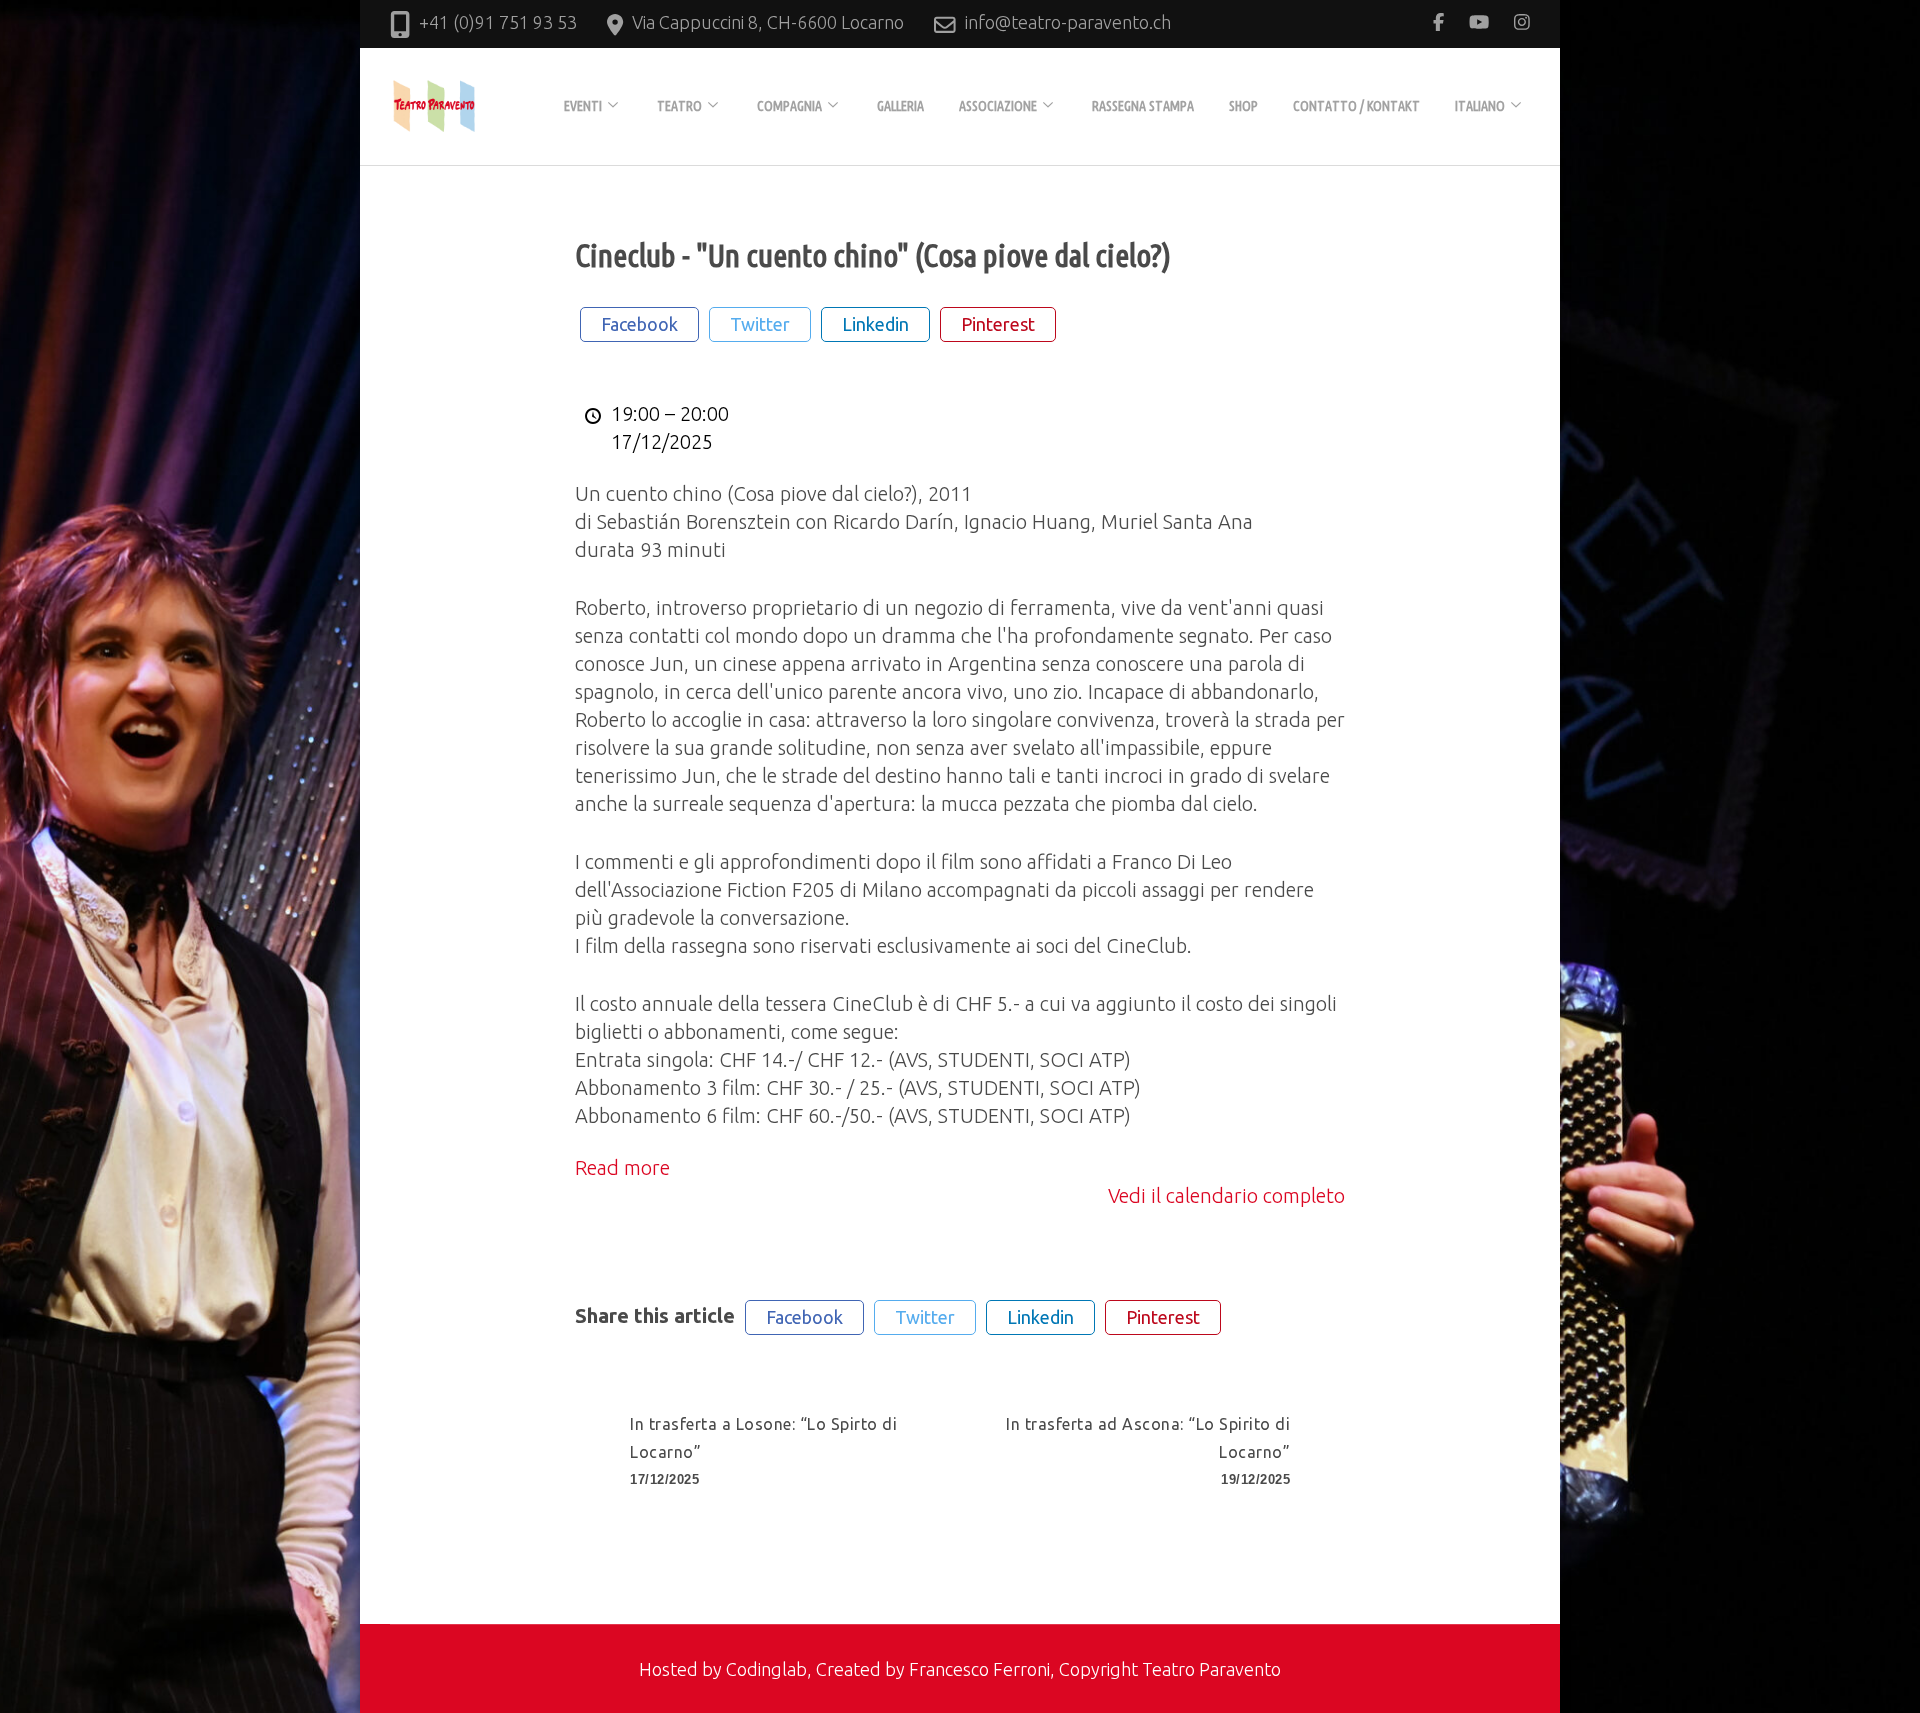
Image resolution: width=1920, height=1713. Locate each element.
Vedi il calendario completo (1226, 1195)
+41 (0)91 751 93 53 (498, 22)
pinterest (998, 324)
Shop (1243, 106)
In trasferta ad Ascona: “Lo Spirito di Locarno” (1148, 1451)
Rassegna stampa (1143, 106)
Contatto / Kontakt (1356, 106)
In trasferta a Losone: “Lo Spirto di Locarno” (763, 1451)
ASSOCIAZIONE (998, 106)
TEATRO (679, 106)
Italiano (1480, 106)
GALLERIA (900, 106)
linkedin (875, 324)
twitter (760, 324)
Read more (622, 1167)
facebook (639, 324)
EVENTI (583, 106)
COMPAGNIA (789, 106)
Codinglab (766, 1669)
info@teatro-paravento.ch (1068, 22)
